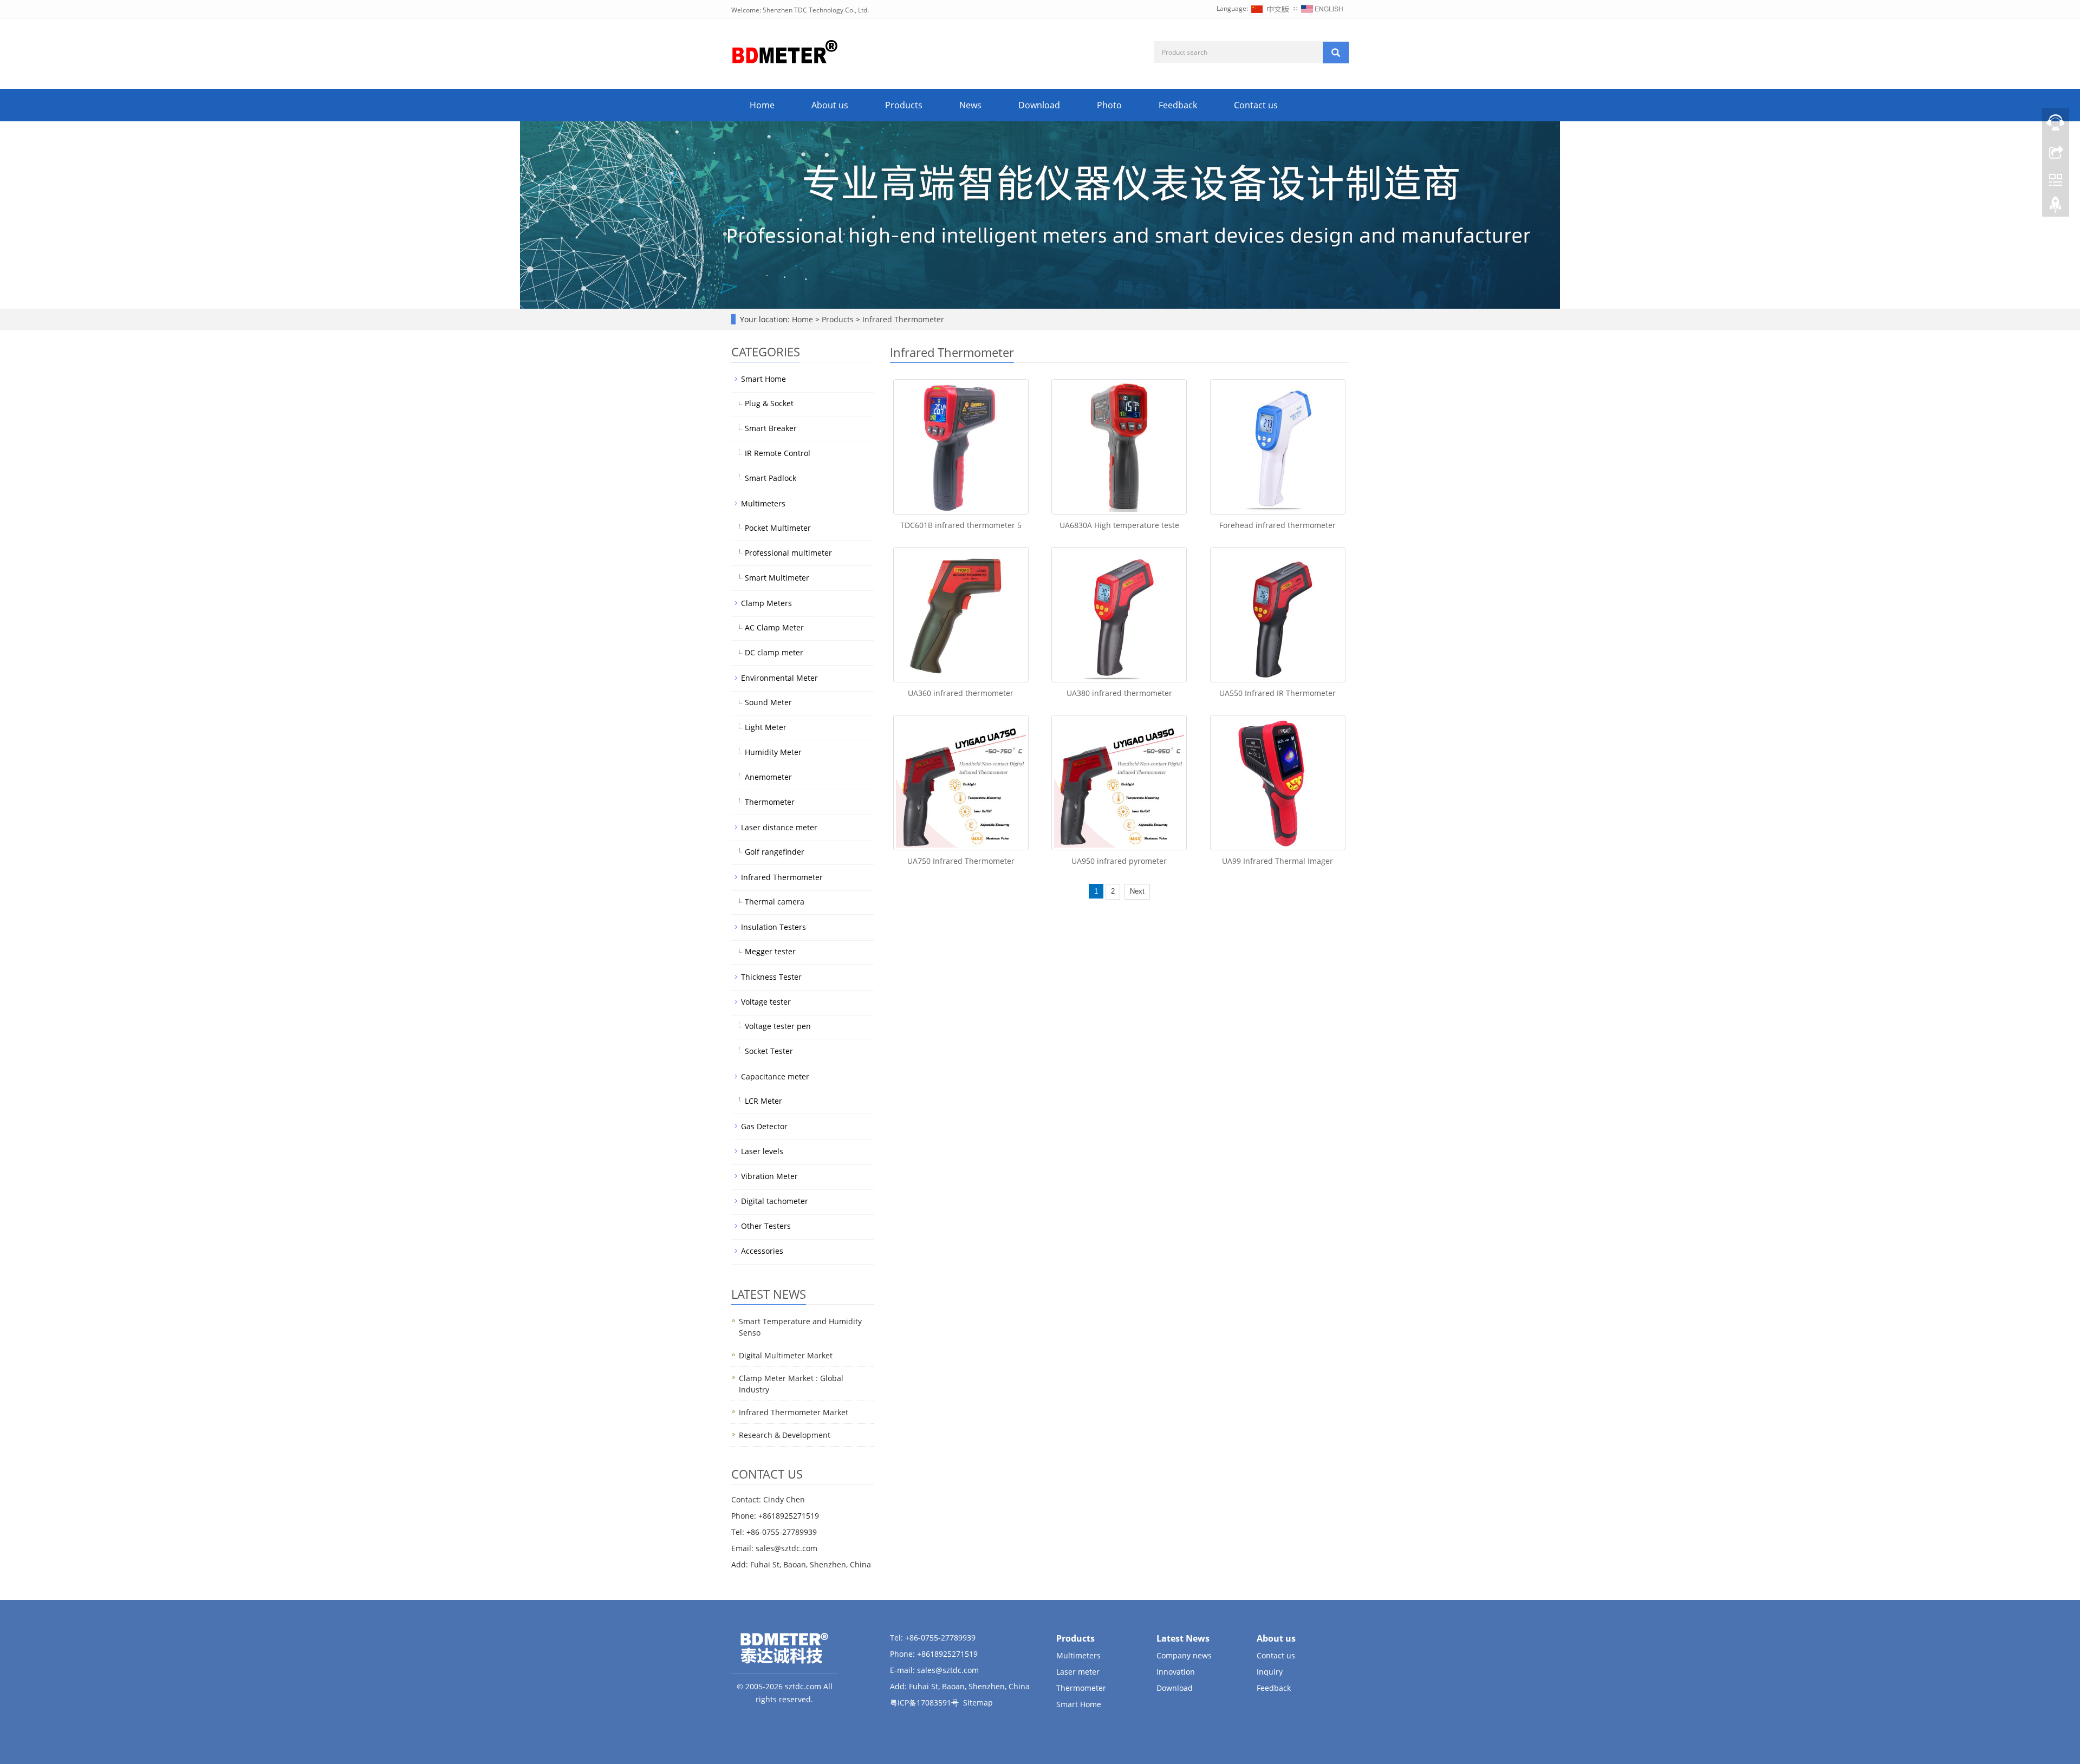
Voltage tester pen (778, 1026)
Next (1137, 891)
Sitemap (978, 1703)
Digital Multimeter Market (786, 1355)
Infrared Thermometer (902, 319)
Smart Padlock (771, 478)
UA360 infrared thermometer (961, 693)
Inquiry (1270, 1672)
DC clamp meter (774, 652)
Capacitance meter (775, 1076)
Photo (1109, 105)
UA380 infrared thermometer (1119, 693)
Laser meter (1078, 1672)
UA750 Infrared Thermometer (961, 861)
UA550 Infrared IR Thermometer (1278, 693)
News (970, 105)
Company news (1184, 1655)
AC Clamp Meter (774, 627)
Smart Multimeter (777, 578)
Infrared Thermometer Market (794, 1412)
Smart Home (763, 379)
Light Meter (766, 727)
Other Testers (766, 1226)
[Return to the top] (2056, 207)
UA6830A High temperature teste (1119, 525)
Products (904, 105)
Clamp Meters (766, 603)
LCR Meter (763, 1101)
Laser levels (762, 1151)
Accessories (762, 1251)
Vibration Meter (769, 1176)
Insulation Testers (773, 927)
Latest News (1183, 1638)
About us (830, 105)
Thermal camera (775, 901)
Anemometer (768, 777)
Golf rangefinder (775, 852)
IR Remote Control (778, 453)
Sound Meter (768, 702)
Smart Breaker (771, 428)
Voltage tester (766, 1002)
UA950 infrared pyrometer (1119, 861)
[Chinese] (1271, 8)
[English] (1322, 8)
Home (762, 105)
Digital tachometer (775, 1201)
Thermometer (770, 802)
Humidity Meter (773, 752)
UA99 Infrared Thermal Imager (1278, 861)
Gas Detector (764, 1126)
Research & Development (785, 1435)
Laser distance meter (779, 827)
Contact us (1256, 105)
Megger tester (770, 951)
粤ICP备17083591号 (924, 1703)
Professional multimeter (788, 553)
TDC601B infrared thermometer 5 (961, 525)
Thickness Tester (771, 977)
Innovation (1176, 1672)
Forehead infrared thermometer (1278, 525)
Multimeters (763, 503)
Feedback (1178, 105)
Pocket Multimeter (778, 528)
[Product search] (1336, 53)
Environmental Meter (779, 678)
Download (1039, 105)
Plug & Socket (769, 403)
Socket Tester (769, 1051)
